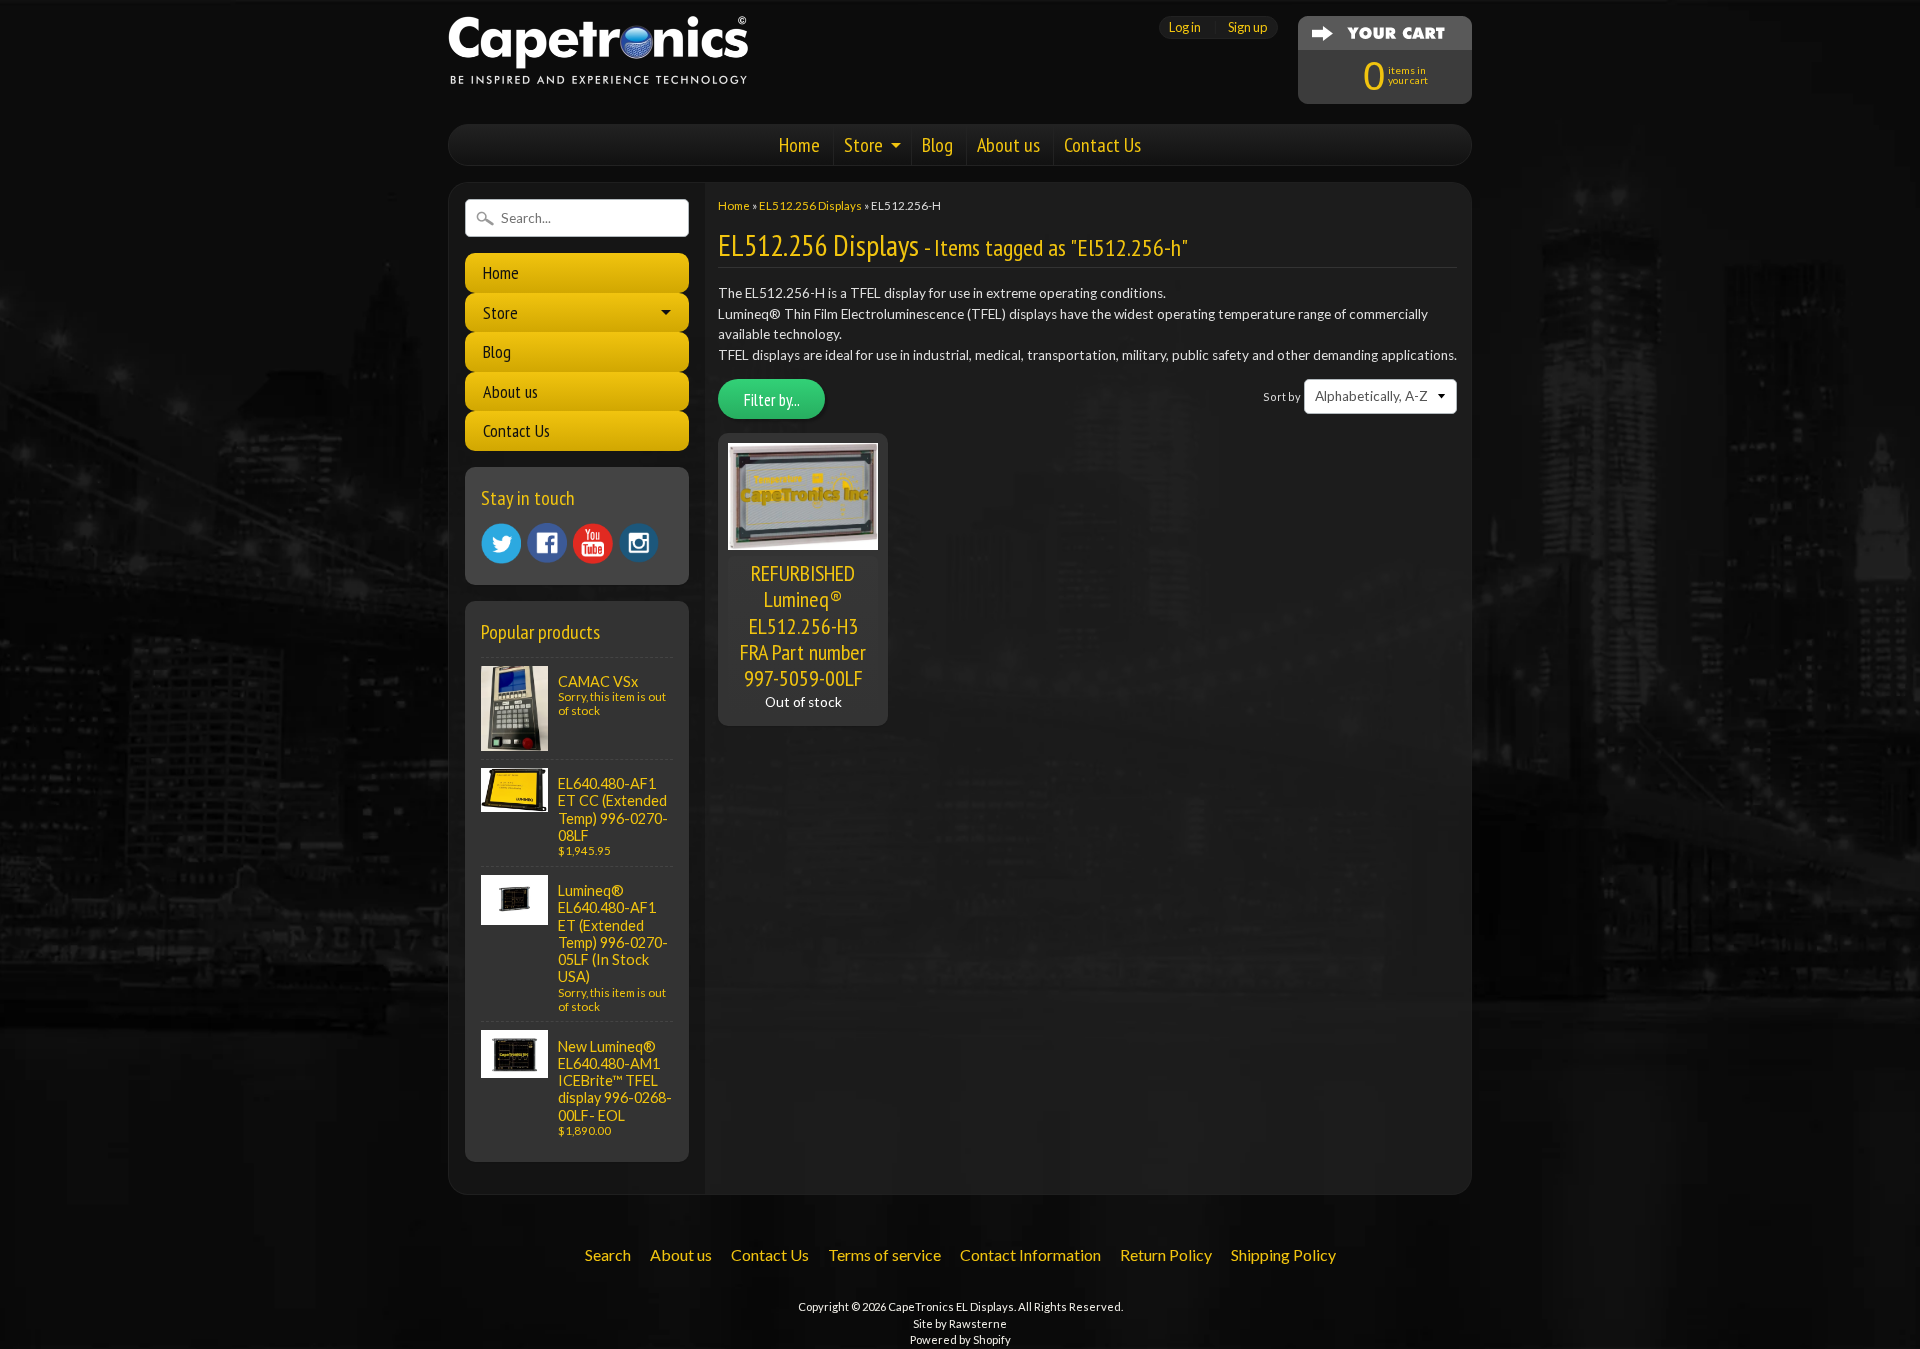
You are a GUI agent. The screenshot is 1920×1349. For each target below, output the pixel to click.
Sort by (1282, 396)
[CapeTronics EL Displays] (598, 59)
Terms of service (884, 1254)
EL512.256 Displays (810, 205)
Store (863, 145)
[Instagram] (639, 543)
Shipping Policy (1283, 1254)
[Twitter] (501, 543)
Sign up (1247, 27)
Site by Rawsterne (960, 1323)
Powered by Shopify (960, 1339)
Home (799, 145)
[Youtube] (593, 543)
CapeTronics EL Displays (951, 1306)
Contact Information (1030, 1254)
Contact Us (1102, 145)
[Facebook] (547, 543)
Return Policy (1166, 1254)
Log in (1185, 27)
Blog (937, 145)
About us (1008, 145)
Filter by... (772, 400)
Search (608, 1254)
